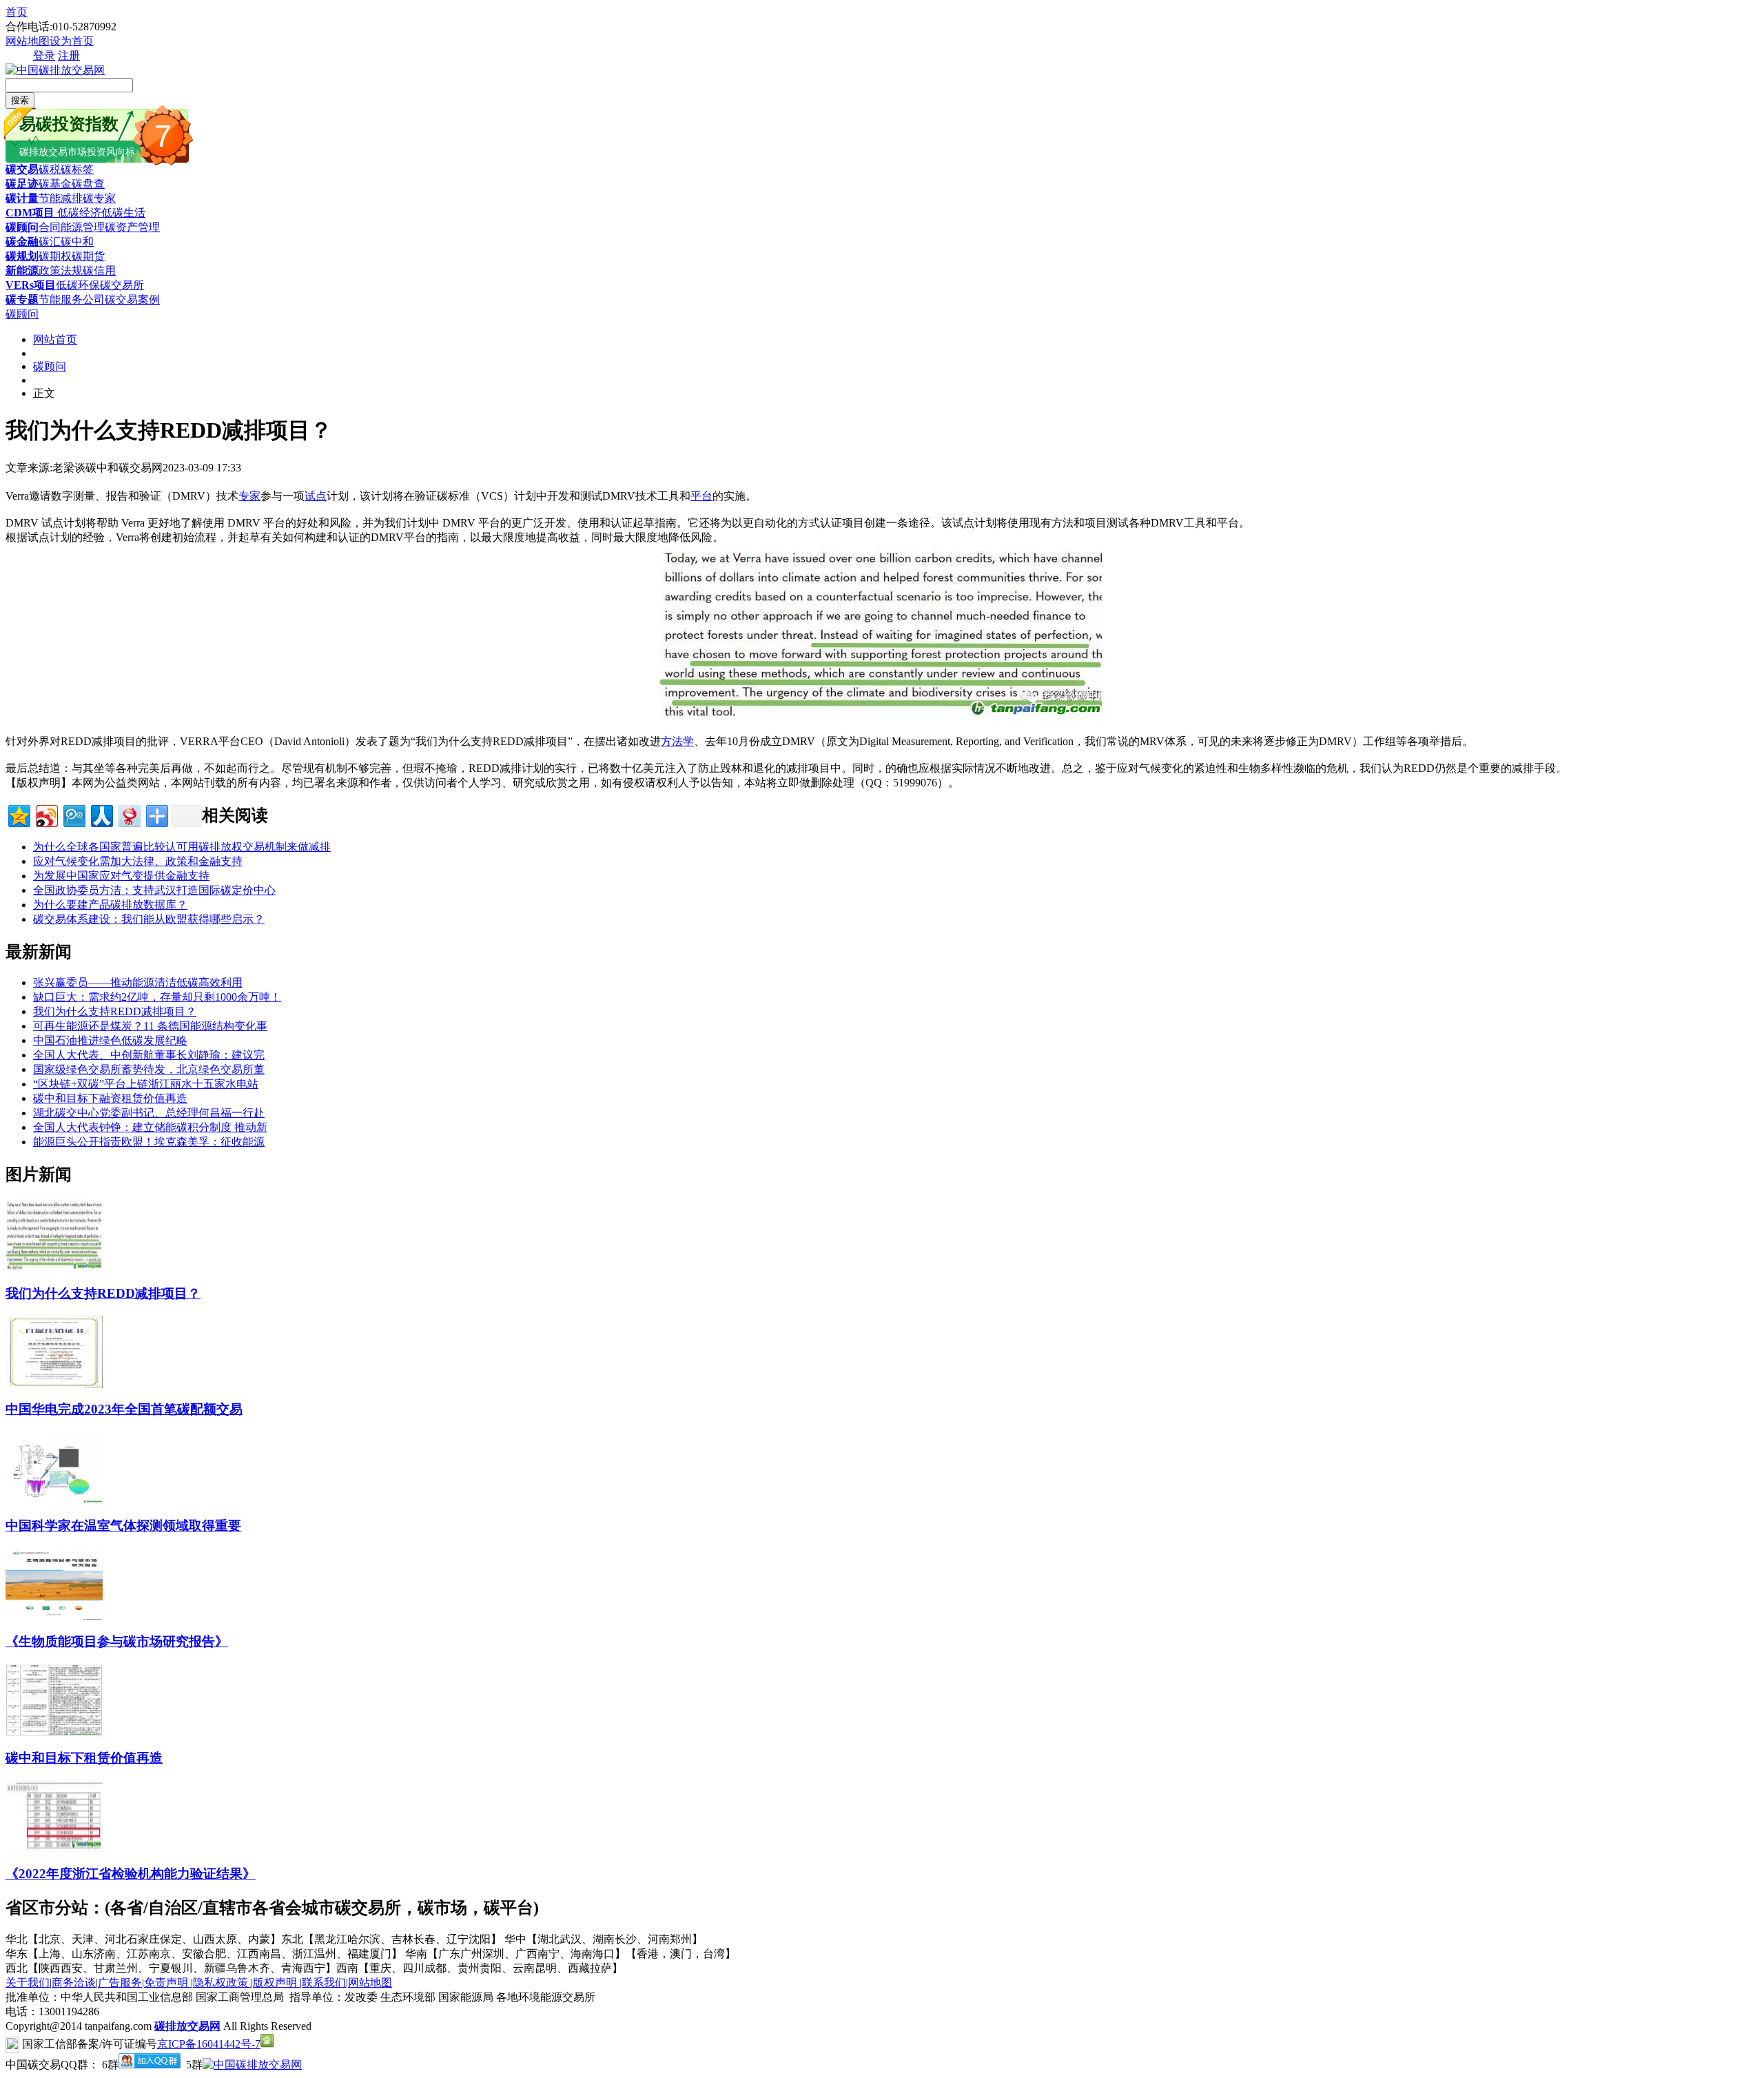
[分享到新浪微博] (46, 814)
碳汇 (50, 242)
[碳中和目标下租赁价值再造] (54, 1732)
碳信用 (99, 271)
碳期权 (55, 256)
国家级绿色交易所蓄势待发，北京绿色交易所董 (149, 1069)
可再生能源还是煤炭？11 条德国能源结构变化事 (150, 1026)
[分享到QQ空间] (18, 814)
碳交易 (22, 169)
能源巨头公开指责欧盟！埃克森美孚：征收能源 (149, 1142)
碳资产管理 (132, 227)
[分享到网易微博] (129, 814)
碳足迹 (22, 184)
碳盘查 (88, 184)
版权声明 (276, 1983)
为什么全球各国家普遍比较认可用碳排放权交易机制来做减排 (182, 847)
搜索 (20, 100)
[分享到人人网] (101, 814)
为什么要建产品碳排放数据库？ (110, 905)
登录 (44, 55)
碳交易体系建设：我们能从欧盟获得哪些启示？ (149, 919)
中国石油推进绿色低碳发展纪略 (110, 1040)
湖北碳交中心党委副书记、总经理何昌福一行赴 (149, 1113)
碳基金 (55, 184)
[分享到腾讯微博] (73, 814)
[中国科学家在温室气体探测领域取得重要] (54, 1500)
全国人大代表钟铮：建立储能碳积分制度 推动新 (150, 1127)
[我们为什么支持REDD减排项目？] (54, 1268)
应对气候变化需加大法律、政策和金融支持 (138, 861)
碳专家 (99, 198)
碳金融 (22, 242)
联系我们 (324, 1983)
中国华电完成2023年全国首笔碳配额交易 (124, 1409)
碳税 (50, 169)
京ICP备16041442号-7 (209, 2044)
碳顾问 (22, 227)
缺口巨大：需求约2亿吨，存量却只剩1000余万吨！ (157, 997)
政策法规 (61, 271)
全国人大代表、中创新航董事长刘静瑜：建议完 (149, 1055)
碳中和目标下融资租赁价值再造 (110, 1098)
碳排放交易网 (187, 2026)
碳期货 (88, 256)
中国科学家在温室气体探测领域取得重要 (123, 1526)
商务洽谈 (74, 1983)
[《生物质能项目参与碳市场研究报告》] (54, 1617)
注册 (69, 55)
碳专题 (22, 299)
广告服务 (120, 1983)
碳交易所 (122, 285)
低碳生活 (123, 213)
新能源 (22, 271)
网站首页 (55, 339)
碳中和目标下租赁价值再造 (84, 1758)
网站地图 (28, 41)
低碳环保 (78, 285)
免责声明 (167, 1983)
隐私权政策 (222, 1983)
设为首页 (72, 41)
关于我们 (28, 1983)
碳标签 (77, 169)
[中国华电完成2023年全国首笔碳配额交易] (54, 1384)
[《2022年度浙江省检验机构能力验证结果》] (54, 1848)
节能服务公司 (72, 299)
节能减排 (61, 198)
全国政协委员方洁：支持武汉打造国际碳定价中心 (154, 890)
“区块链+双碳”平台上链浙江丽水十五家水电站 (146, 1084)
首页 (17, 12)
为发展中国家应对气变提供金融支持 (121, 876)
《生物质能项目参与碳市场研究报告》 (117, 1641)
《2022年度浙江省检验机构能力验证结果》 (131, 1874)
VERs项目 (31, 285)
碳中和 (77, 242)
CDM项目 (30, 213)
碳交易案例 (132, 299)
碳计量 (22, 198)
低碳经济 (78, 213)
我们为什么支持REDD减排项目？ (115, 1011)
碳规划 (22, 256)
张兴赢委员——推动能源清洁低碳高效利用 (138, 982)
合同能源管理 (72, 227)
